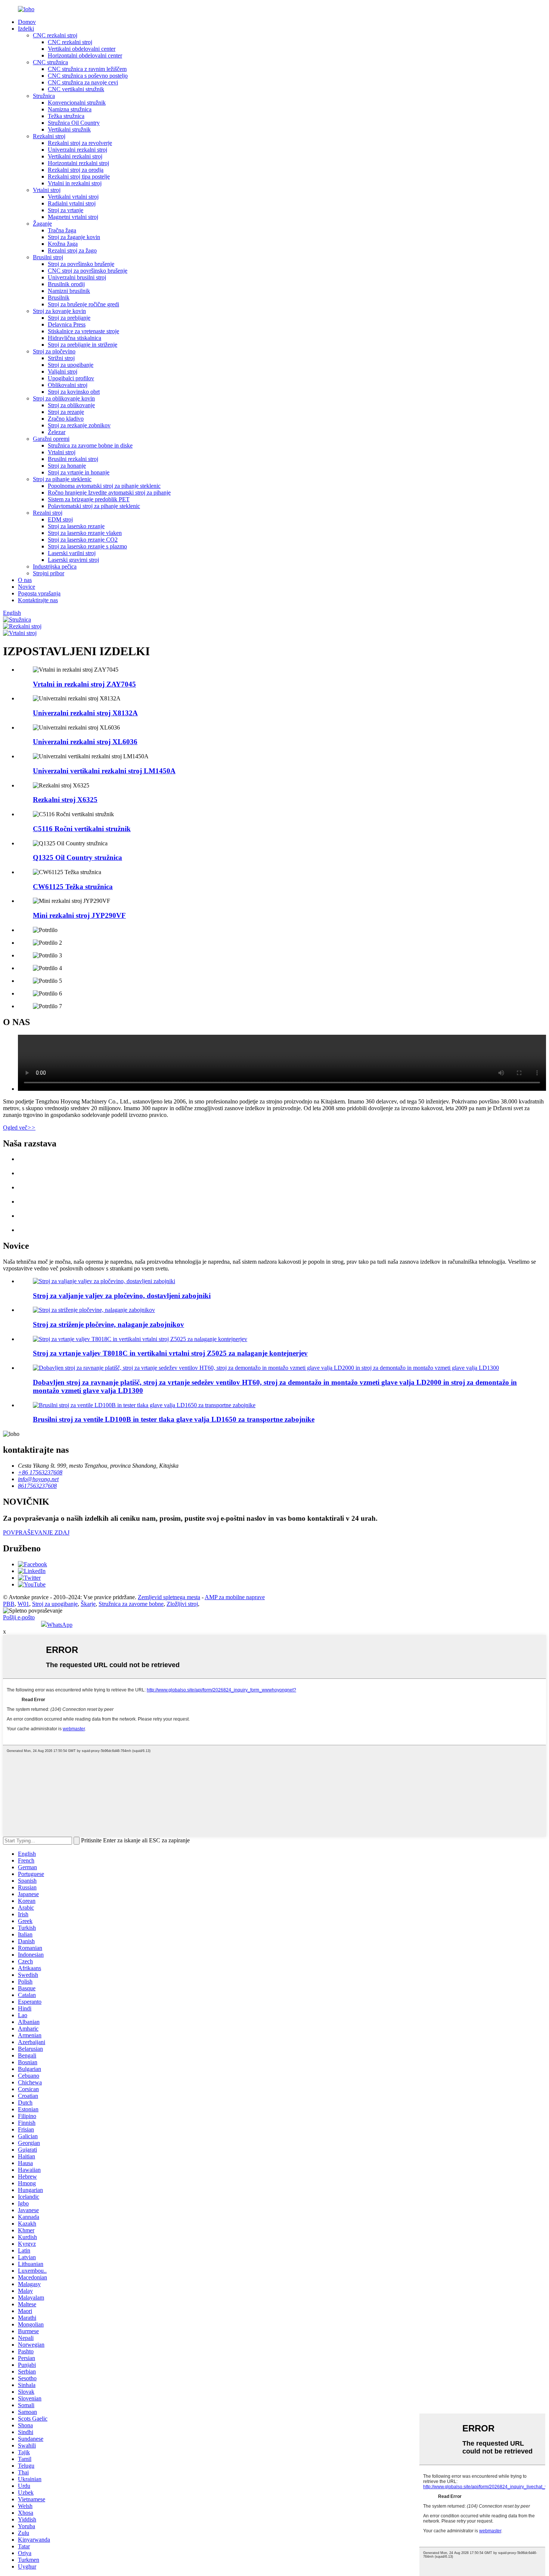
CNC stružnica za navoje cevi (83, 82)
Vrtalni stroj (47, 190)
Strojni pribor (49, 573)
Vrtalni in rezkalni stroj (75, 183)
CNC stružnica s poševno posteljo (88, 76)
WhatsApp (60, 1625)
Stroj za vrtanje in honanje (79, 472)
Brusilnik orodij (66, 284)
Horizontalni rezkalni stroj (78, 163)
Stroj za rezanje (66, 412)
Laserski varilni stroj (72, 553)
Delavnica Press (67, 324)
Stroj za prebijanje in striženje (83, 345)
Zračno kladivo (66, 419)
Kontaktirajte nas (38, 600)
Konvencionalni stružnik (77, 103)
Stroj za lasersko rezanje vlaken (85, 533)
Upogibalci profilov (71, 378)
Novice (27, 587)
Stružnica (44, 96)
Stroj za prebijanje (69, 318)
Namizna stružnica (70, 109)
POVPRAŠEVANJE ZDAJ (36, 1532)
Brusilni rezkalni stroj (73, 459)
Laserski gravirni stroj (73, 560)
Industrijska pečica (55, 566)
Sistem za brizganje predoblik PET (89, 499)
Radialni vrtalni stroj (72, 203)
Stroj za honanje (67, 466)
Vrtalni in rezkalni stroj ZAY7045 (84, 684)
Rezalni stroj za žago (72, 250)
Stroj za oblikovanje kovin (64, 398)
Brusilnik (59, 298)
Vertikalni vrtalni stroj (73, 197)
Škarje (88, 1604)
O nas (25, 580)
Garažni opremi (51, 439)
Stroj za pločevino (54, 351)
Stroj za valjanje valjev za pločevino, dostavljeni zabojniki (122, 1296)
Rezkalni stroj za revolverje (80, 143)
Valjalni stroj (63, 371)
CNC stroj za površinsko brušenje (88, 271)
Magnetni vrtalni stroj (73, 217)
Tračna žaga (62, 230)
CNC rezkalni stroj (55, 35)
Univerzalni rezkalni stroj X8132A (85, 713)
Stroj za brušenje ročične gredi (83, 304)
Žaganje (42, 224)
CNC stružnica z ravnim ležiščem (87, 69)
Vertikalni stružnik (69, 129)
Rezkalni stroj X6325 (65, 800)
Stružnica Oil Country (74, 123)
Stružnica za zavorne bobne (131, 1604)
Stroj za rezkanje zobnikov (79, 425)
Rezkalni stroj (49, 136)
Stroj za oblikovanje (71, 405)
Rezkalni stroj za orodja (76, 170)
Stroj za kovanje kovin (59, 311)
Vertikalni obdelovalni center (82, 49)
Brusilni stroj (48, 257)
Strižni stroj (61, 358)
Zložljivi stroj (182, 1604)
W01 (23, 1604)
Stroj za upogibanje (71, 365)
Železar (57, 432)
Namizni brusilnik (69, 291)
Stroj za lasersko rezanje (76, 526)
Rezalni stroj (48, 513)
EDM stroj (60, 519)
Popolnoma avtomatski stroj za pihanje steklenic (104, 486)
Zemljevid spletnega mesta (169, 1597)
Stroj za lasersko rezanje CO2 (83, 540)
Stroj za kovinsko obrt (74, 392)
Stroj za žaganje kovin (74, 237)
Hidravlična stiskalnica (75, 338)
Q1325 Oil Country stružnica (77, 857)
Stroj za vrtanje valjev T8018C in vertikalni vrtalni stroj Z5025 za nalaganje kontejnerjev (170, 1353)
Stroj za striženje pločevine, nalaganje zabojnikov (108, 1324)
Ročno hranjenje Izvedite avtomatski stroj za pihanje (109, 493)
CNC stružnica (50, 62)
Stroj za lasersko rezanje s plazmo (87, 546)
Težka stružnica (66, 116)
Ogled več (19, 1128)
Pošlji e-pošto (19, 1617)
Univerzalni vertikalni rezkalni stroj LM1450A (104, 771)
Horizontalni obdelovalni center (85, 55)
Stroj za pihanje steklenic (62, 479)
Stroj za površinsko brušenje (81, 264)
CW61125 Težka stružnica (73, 887)
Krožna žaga (63, 244)
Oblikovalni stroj (68, 385)
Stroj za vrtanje (66, 210)
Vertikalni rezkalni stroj (75, 156)
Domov (27, 22)
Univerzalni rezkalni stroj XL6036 (85, 742)
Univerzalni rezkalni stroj (77, 150)
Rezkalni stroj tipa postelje (79, 177)
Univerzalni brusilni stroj (77, 277)
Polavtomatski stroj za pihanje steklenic (94, 506)
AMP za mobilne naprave (235, 1597)
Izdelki (26, 29)
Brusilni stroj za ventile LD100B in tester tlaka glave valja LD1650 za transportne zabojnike (174, 1419)
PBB (9, 1604)
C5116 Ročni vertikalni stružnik (82, 829)
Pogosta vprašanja (39, 593)
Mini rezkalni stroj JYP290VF (79, 915)
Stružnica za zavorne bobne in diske (90, 445)
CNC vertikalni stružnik (76, 89)
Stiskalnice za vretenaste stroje (83, 331)
